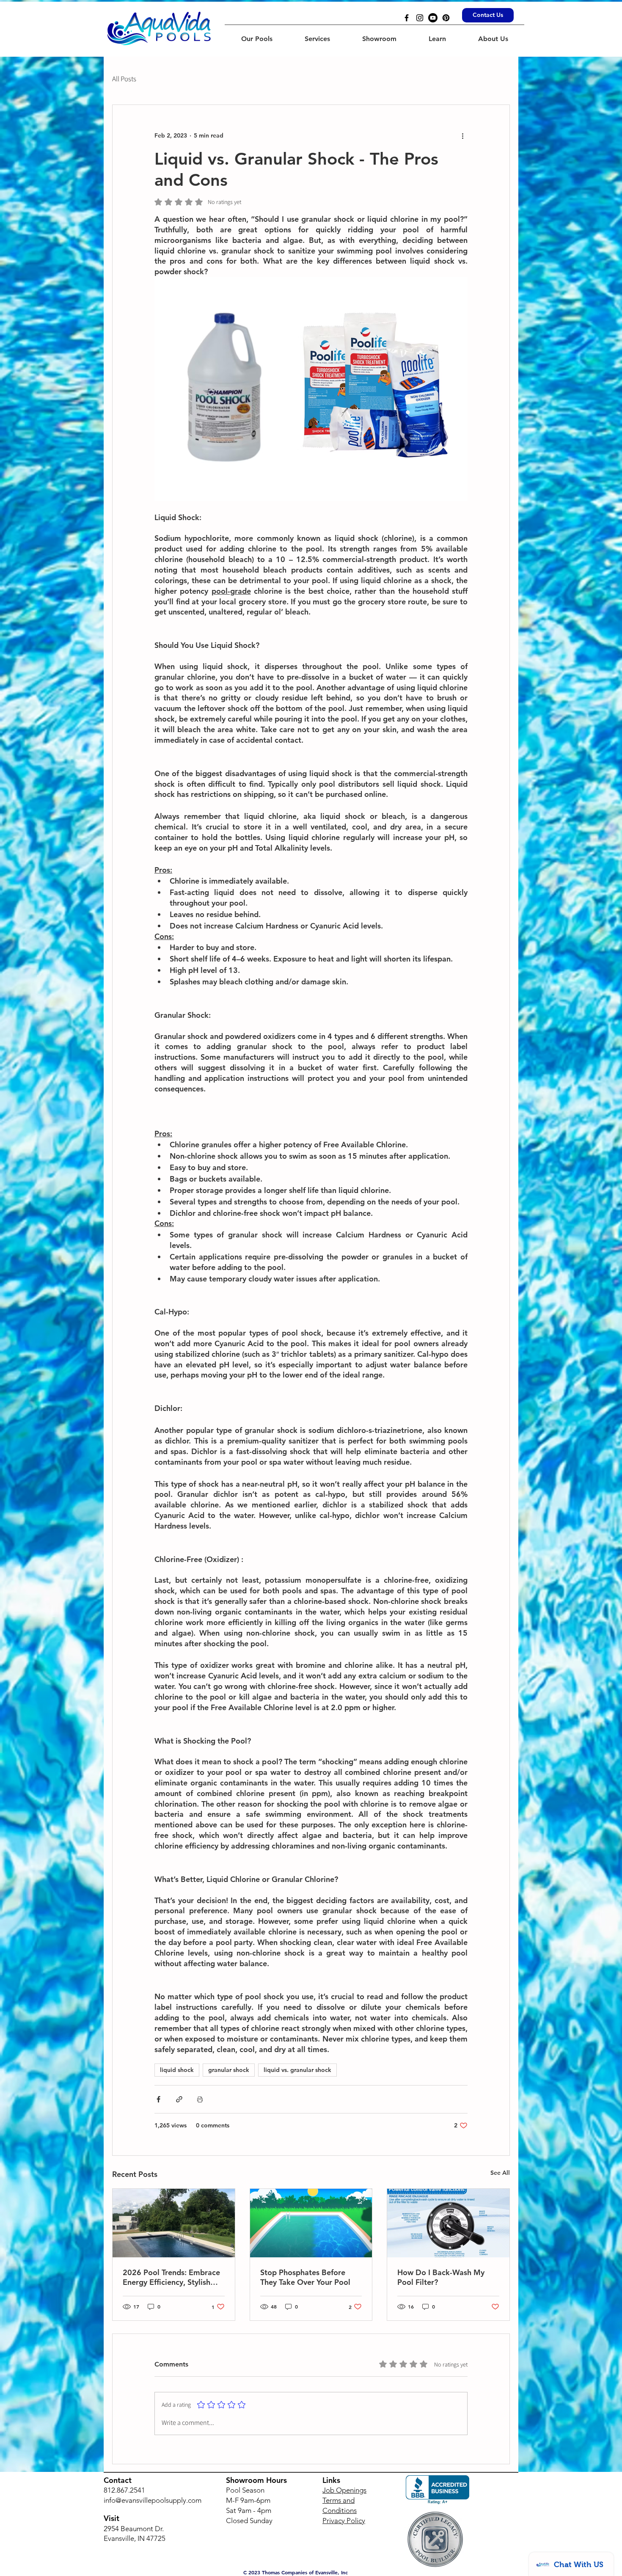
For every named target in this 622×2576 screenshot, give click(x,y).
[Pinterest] (446, 18)
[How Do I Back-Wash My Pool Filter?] (448, 2223)
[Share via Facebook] (158, 2099)
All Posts (124, 79)
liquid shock (177, 2070)
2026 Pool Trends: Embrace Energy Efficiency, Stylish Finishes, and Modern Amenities (171, 2277)
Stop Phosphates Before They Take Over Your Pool (305, 2277)
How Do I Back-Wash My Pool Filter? (441, 2277)
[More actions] (462, 135)
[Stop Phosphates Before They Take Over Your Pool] (311, 2223)
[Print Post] (200, 2099)
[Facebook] (407, 18)
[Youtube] (433, 18)
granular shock (229, 2070)
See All (500, 2173)
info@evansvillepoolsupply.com (153, 2500)
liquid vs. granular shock (297, 2070)
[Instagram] (420, 18)
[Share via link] (179, 2099)
